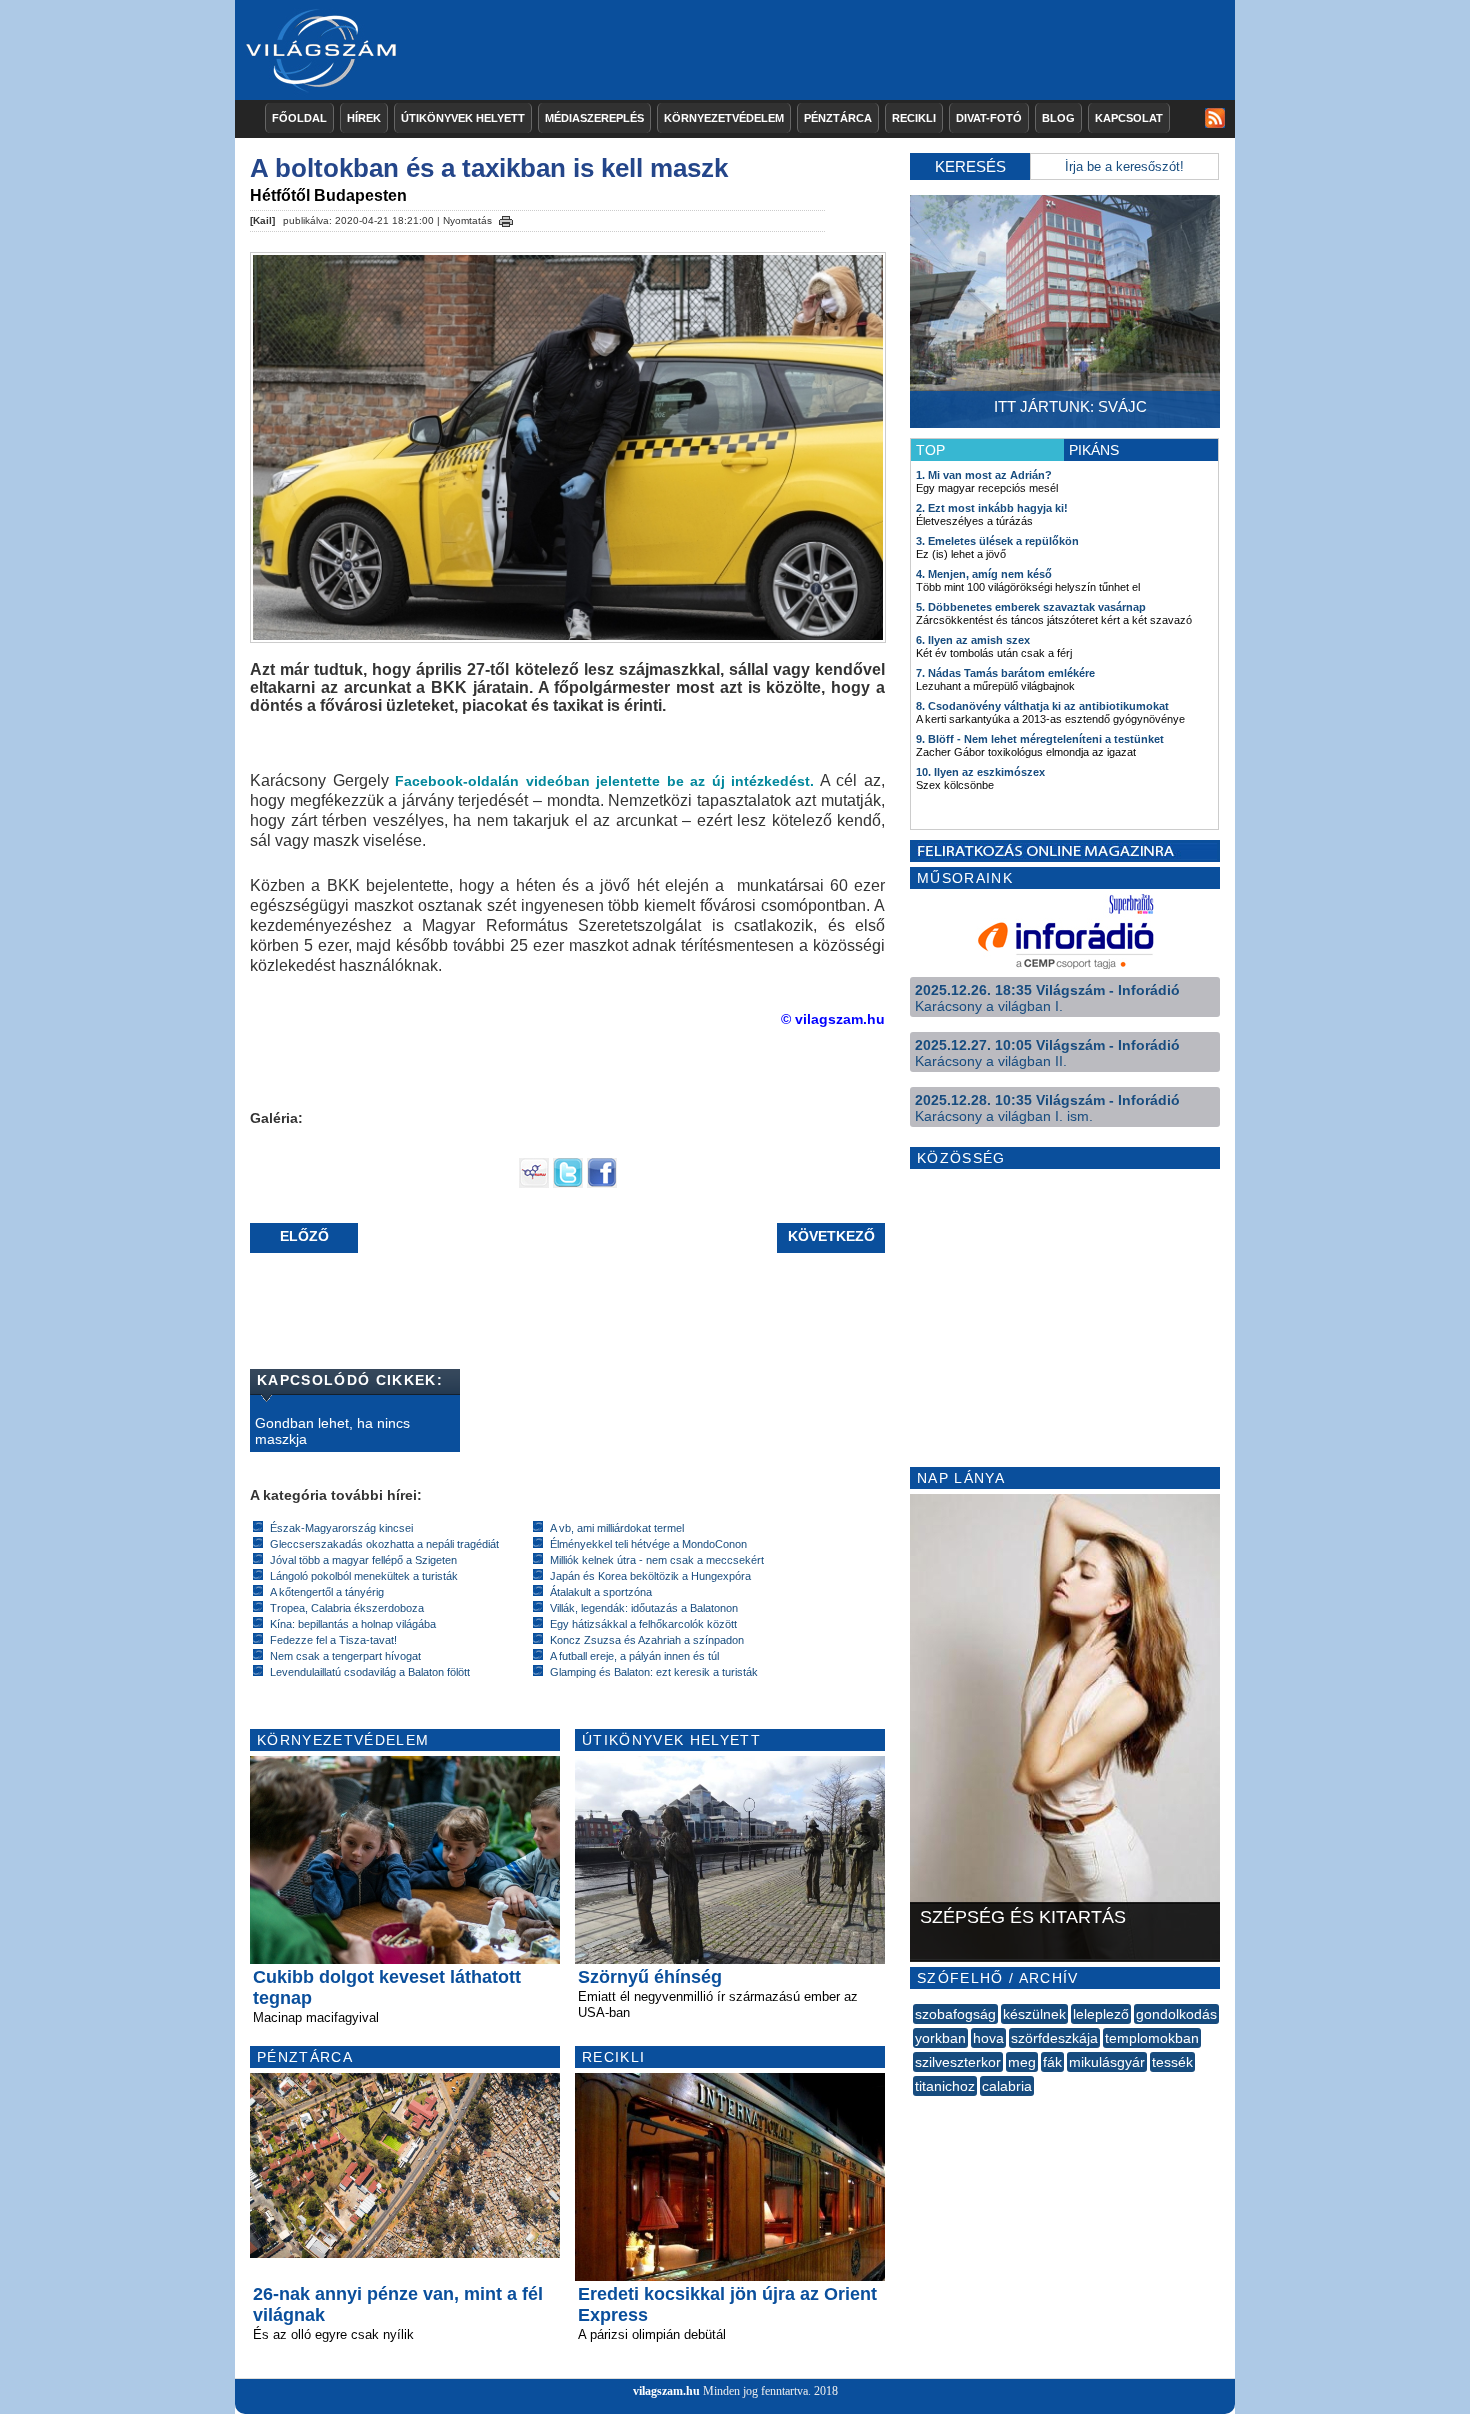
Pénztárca (838, 118)
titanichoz (945, 2086)
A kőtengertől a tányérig (327, 1592)
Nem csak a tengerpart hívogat (345, 1656)
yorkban (940, 2038)
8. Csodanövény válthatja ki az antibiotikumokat (1042, 706)
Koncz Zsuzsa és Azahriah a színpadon (647, 1640)
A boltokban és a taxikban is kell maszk (489, 168)
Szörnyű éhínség (650, 1977)
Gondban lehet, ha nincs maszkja (332, 1431)
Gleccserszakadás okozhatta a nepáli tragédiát (384, 1544)
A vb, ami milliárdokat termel (617, 1528)
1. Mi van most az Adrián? (984, 475)
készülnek (1034, 2014)
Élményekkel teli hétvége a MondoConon (648, 1544)
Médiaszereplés (594, 118)
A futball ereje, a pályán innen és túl (634, 1656)
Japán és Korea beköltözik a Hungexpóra (650, 1576)
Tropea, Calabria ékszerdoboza (347, 1608)
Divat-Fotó (989, 118)
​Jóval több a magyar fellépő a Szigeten (363, 1560)
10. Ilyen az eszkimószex (980, 772)
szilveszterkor (958, 2062)
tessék (1172, 2062)
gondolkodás (1176, 2014)
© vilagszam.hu (833, 1019)
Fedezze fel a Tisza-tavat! (333, 1640)
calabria (1007, 2086)
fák (1052, 2062)
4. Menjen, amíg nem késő (984, 574)
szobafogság (955, 2014)
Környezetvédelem (724, 118)
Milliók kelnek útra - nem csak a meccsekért (657, 1560)
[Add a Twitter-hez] (568, 1183)
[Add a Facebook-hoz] (602, 1183)
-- (915, 2108)
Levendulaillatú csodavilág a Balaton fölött (370, 1672)
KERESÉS (970, 166)
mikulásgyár (1107, 2062)
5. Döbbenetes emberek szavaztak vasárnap (1031, 607)
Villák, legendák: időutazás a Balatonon (644, 1608)
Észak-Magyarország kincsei (341, 1528)
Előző (304, 1236)
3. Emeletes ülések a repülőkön (997, 541)
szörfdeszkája (1054, 2038)
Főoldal (299, 118)
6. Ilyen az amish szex (973, 640)
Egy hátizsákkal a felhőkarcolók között (643, 1624)
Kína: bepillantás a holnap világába (353, 1624)
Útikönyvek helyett (463, 118)
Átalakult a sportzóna (601, 1592)
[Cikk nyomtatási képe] (506, 218)
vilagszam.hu (666, 2391)
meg (1022, 2062)
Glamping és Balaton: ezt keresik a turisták (654, 1672)
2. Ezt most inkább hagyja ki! (992, 508)
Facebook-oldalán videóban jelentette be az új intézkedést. (604, 781)
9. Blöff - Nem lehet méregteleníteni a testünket (1040, 739)
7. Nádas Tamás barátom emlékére (1005, 673)
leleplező (1101, 2014)
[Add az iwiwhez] (534, 1183)
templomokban (1152, 2038)
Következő (831, 1236)
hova (988, 2038)
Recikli (914, 118)
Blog (1058, 118)
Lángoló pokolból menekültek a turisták (364, 1576)
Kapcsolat (1129, 118)
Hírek (364, 118)
